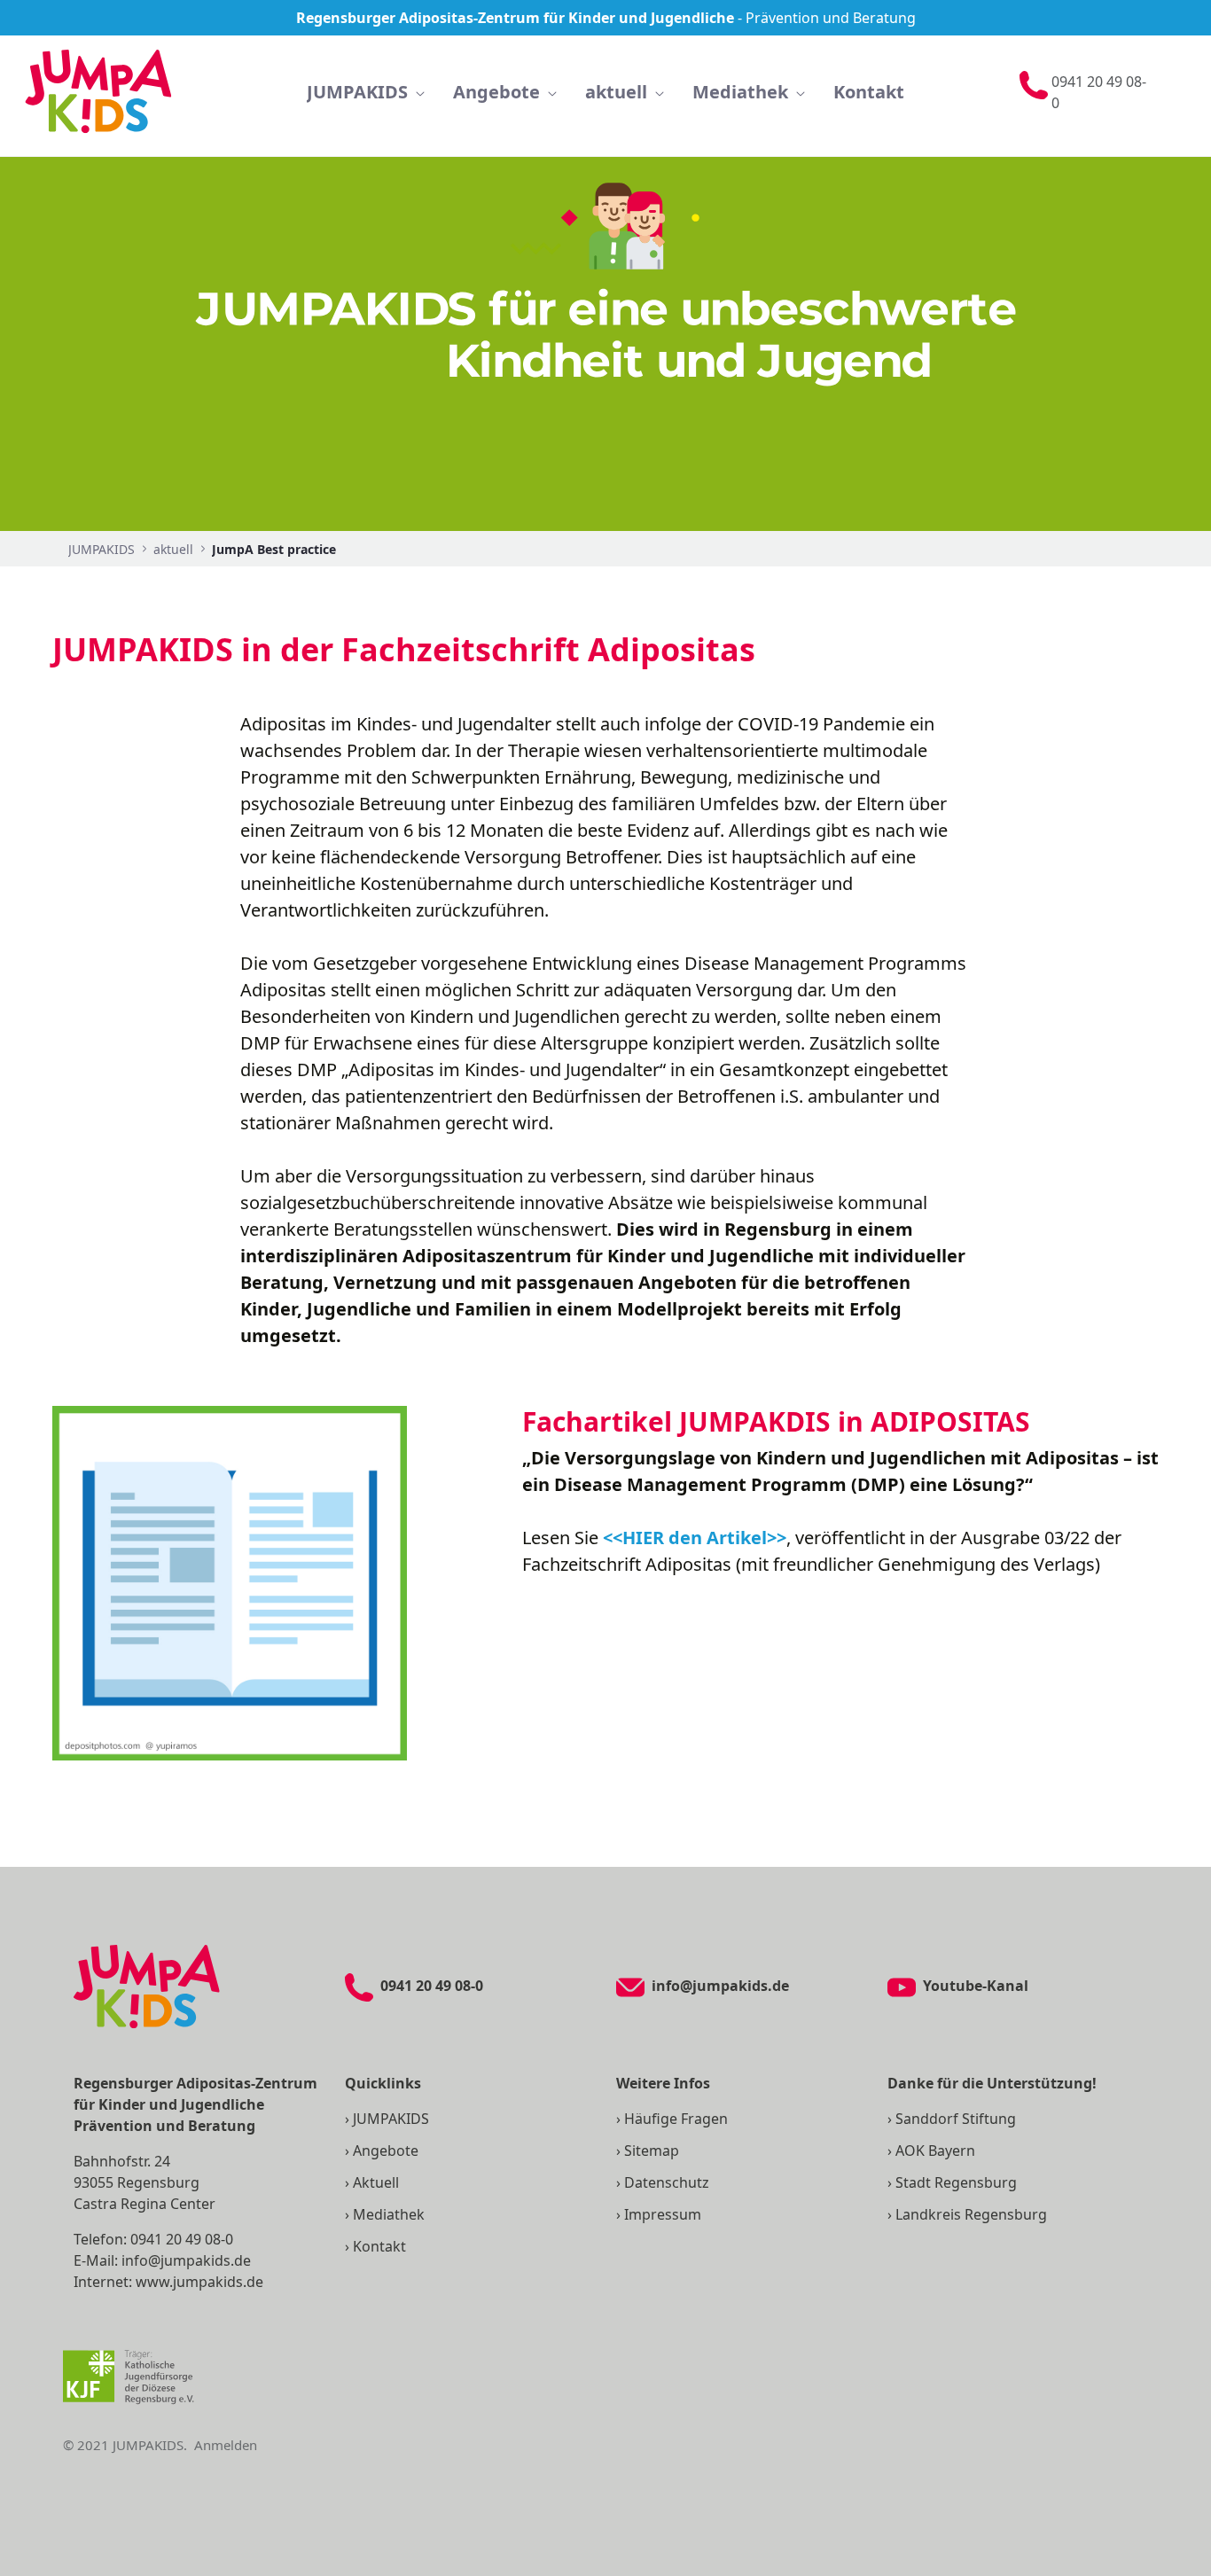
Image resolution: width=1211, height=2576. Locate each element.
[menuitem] (366, 92)
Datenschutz (667, 2182)
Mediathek (389, 2214)
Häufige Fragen (676, 2119)
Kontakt (379, 2246)
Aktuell (376, 2182)
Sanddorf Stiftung (956, 2119)
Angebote (386, 2151)
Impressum (663, 2214)
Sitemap (652, 2151)
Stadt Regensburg (956, 2182)
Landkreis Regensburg (971, 2214)
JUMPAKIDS (391, 2119)
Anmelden (226, 2445)
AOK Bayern (935, 2151)
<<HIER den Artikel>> (695, 1538)
